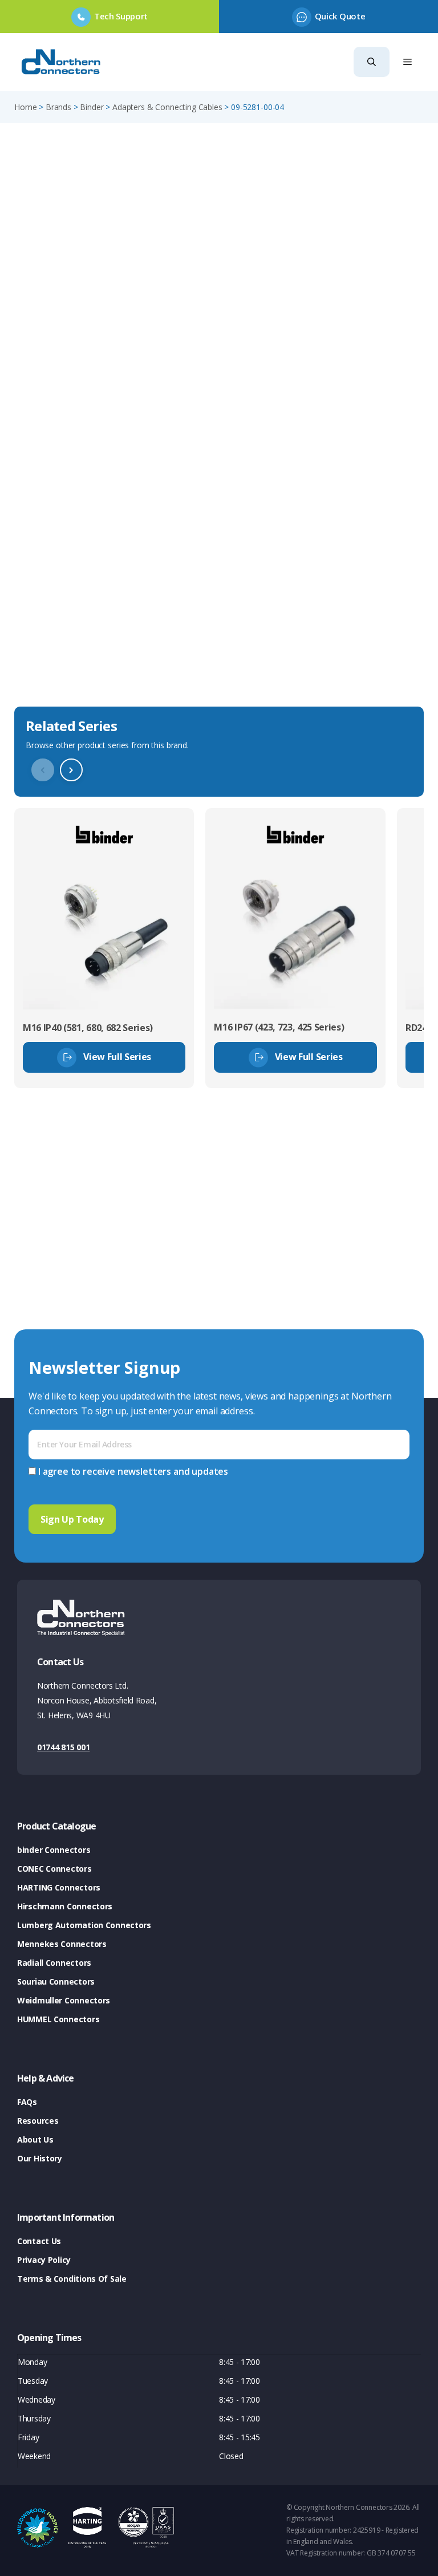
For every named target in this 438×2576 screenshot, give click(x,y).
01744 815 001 (63, 1747)
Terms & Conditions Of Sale (72, 2279)
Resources (38, 2121)
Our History (40, 2158)
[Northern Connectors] (62, 62)
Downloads (41, 646)
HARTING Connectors (59, 1887)
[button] (372, 62)
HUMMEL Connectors (58, 2019)
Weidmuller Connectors (64, 2000)
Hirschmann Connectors (65, 1906)
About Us (35, 2139)
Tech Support (121, 16)
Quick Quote (340, 16)
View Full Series (117, 1057)
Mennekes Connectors (62, 1944)
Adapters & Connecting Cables (167, 107)
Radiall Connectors (54, 1963)
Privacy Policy (44, 2260)
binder (92, 107)
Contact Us (39, 2241)
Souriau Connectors (56, 1981)
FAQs (27, 2102)
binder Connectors (54, 1850)
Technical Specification (71, 679)
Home (25, 107)
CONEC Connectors (54, 1869)
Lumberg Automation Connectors (84, 1925)
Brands (58, 107)
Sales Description (56, 612)
